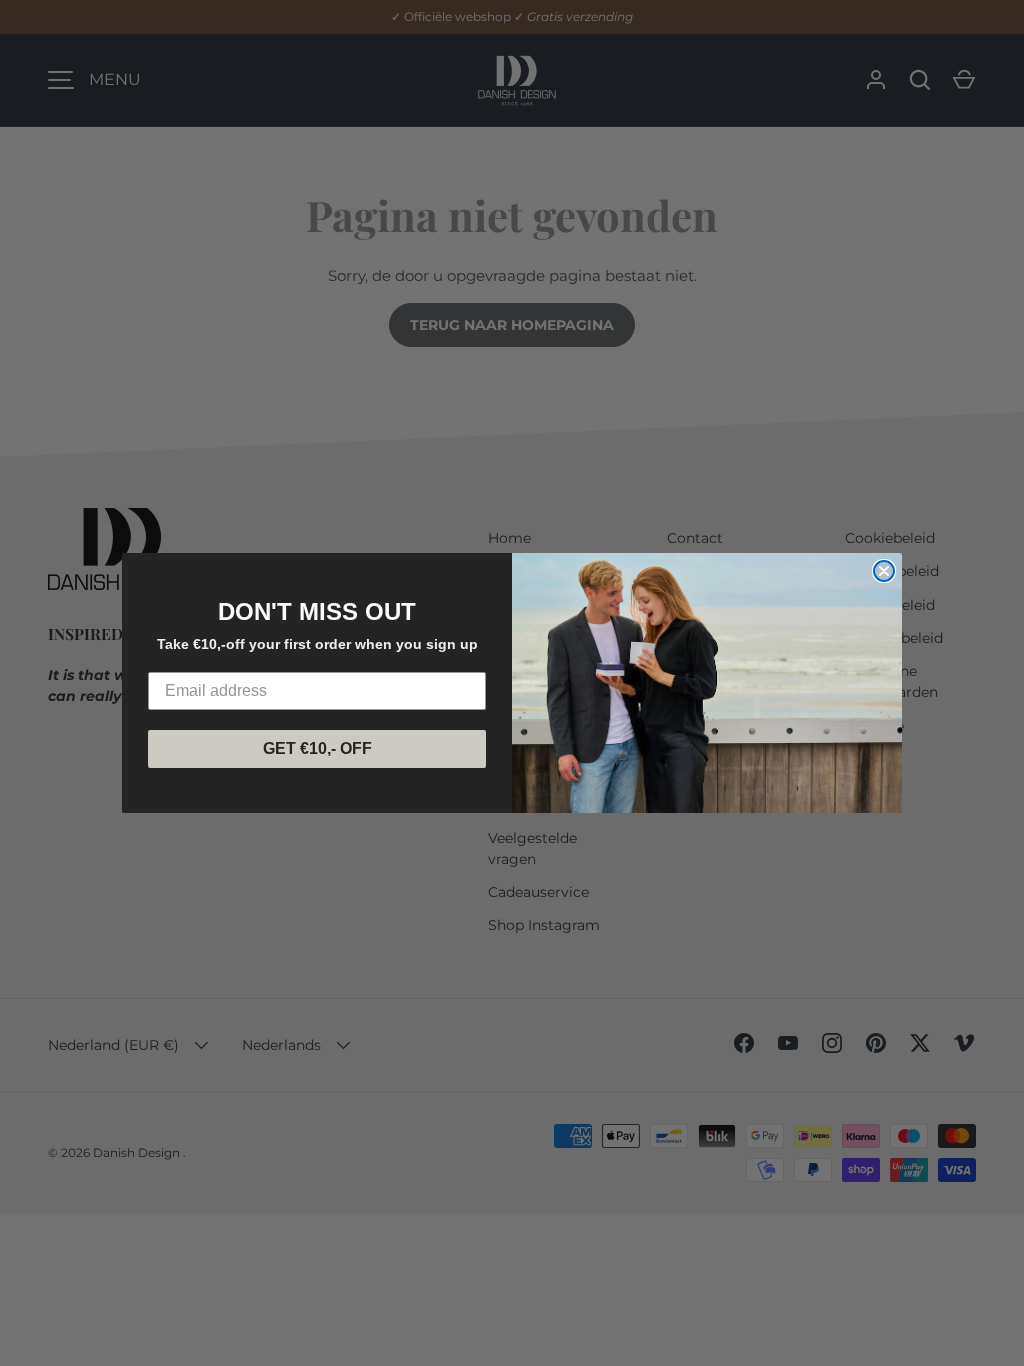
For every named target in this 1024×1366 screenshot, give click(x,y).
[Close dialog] (884, 571)
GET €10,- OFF (317, 748)
